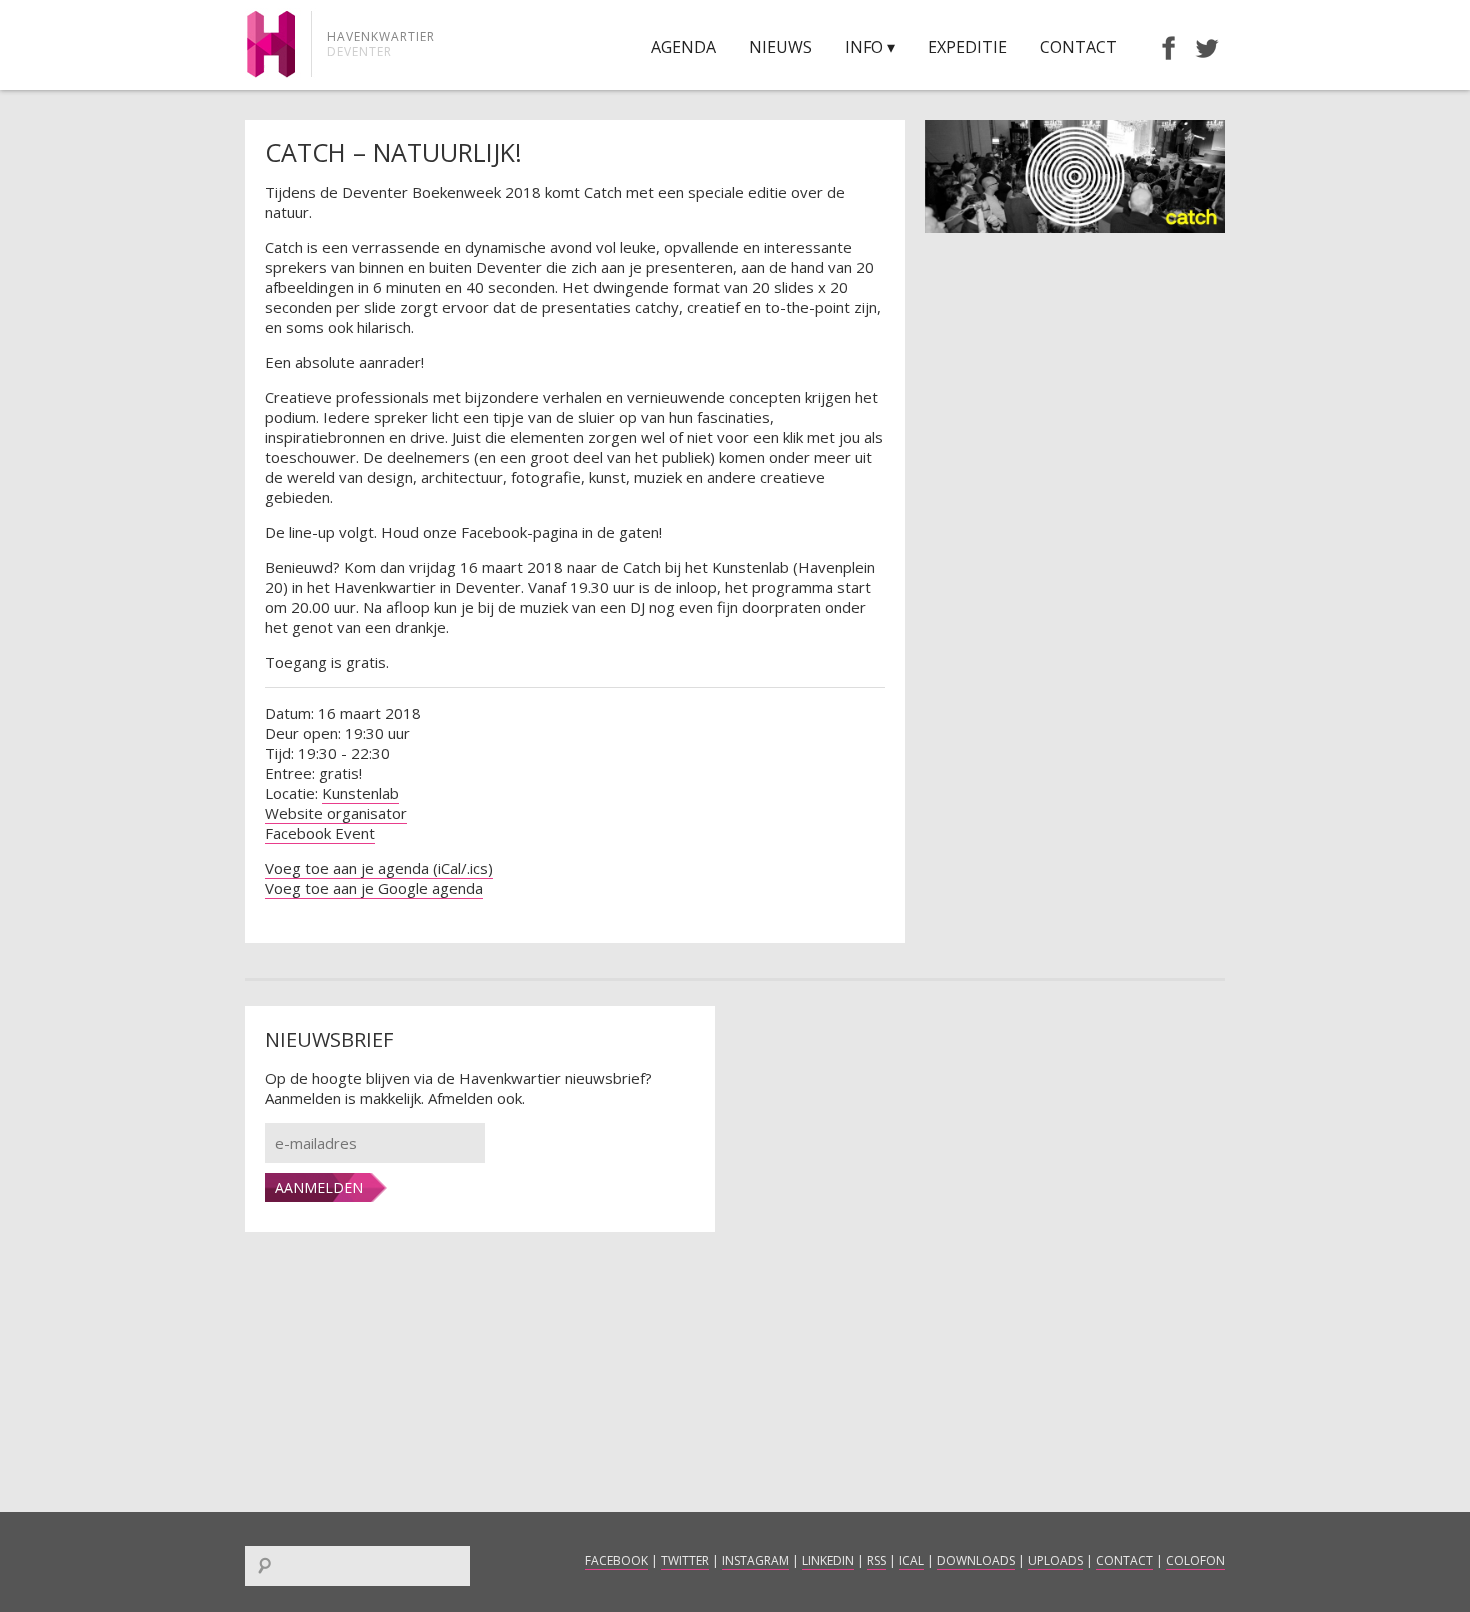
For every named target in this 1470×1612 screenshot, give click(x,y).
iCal (911, 1560)
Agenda (683, 47)
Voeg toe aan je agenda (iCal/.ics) (379, 868)
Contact (1078, 47)
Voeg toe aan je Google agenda (374, 888)
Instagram (755, 1560)
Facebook (616, 1560)
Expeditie (967, 47)
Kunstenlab (360, 793)
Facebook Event (320, 833)
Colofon (1195, 1560)
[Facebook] (1159, 47)
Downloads (976, 1560)
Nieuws (780, 47)
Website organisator (336, 813)
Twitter (685, 1560)
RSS (876, 1560)
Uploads (1055, 1560)
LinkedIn (828, 1560)
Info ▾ (870, 47)
